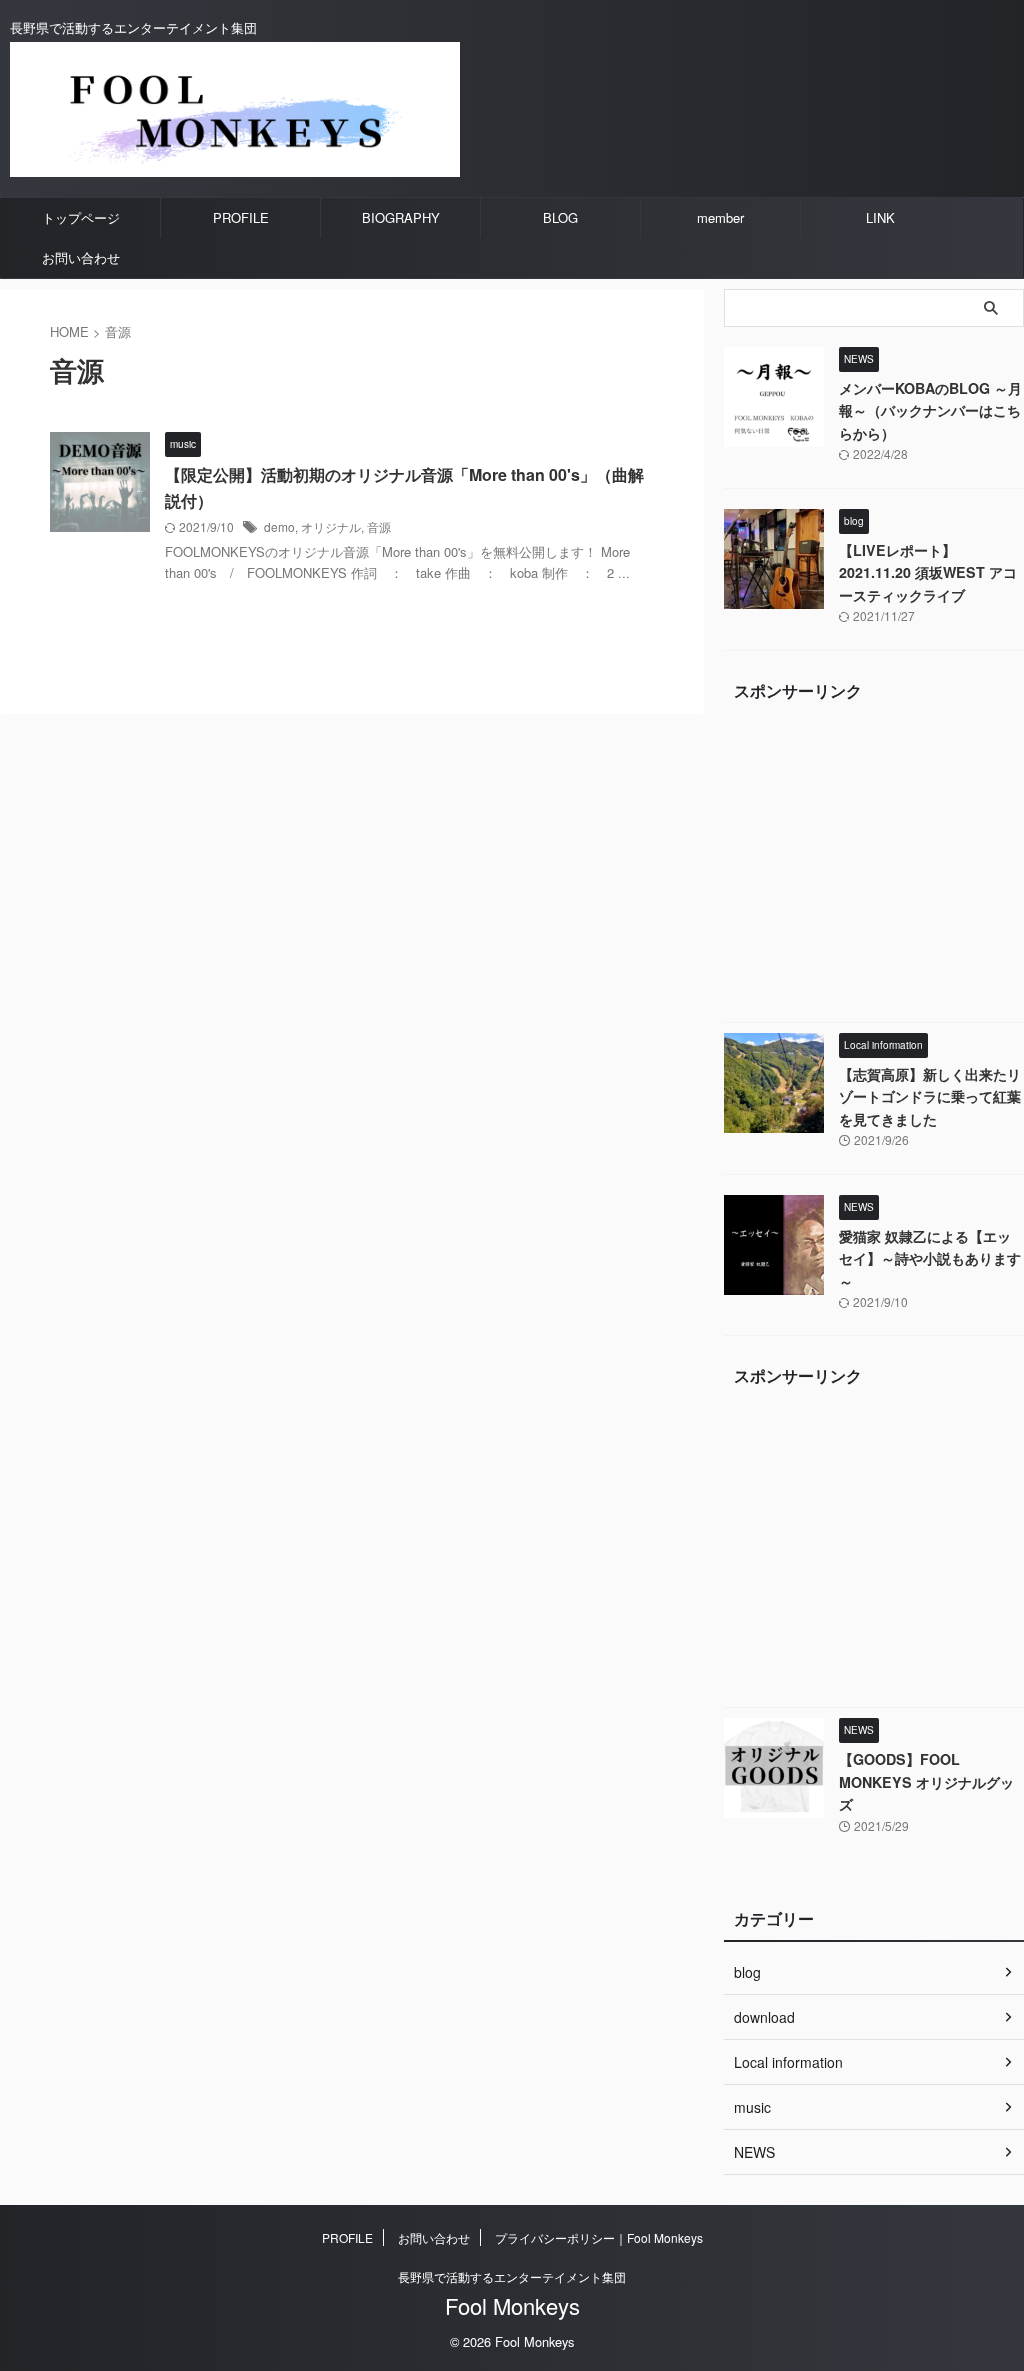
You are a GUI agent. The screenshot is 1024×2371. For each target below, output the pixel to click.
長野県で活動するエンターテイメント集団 (512, 2276)
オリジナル (331, 526)
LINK (880, 217)
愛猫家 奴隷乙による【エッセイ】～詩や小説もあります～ (930, 1258)
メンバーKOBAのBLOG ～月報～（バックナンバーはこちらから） (930, 410)
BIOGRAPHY (401, 217)
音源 (379, 526)
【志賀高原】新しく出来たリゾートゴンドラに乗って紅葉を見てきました (930, 1096)
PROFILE (241, 217)
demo (279, 526)
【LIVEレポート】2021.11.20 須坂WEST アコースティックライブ (928, 572)
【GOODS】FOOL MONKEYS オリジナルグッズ (926, 1781)
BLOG (560, 217)
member (720, 217)
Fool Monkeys (512, 2305)
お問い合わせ (81, 257)
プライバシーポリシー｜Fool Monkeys (599, 2237)
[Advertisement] (874, 867)
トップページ (81, 217)
